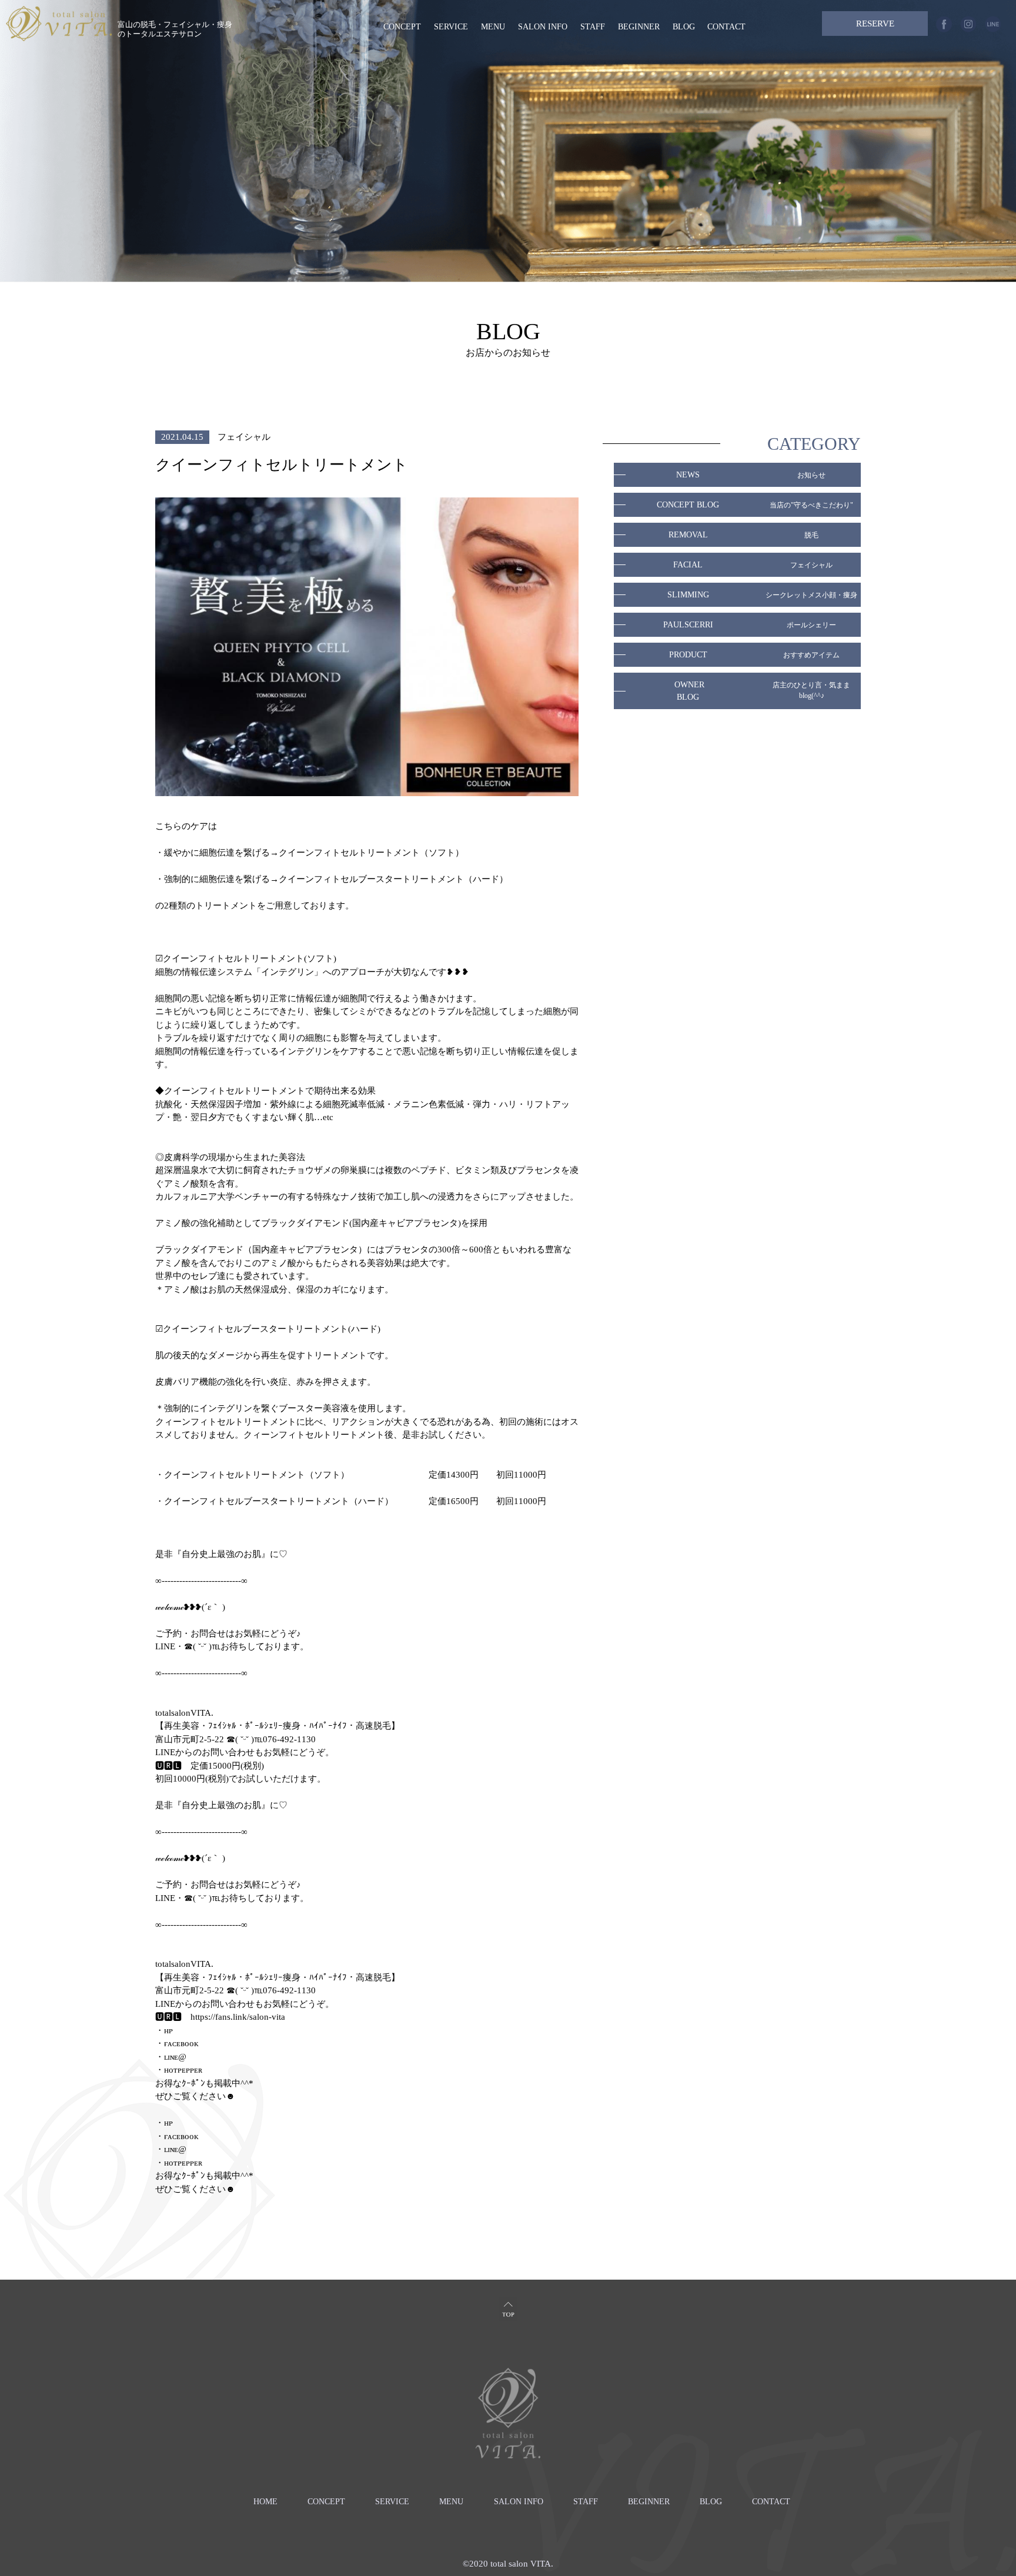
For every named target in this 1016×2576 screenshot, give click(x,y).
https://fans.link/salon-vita (238, 2017)
